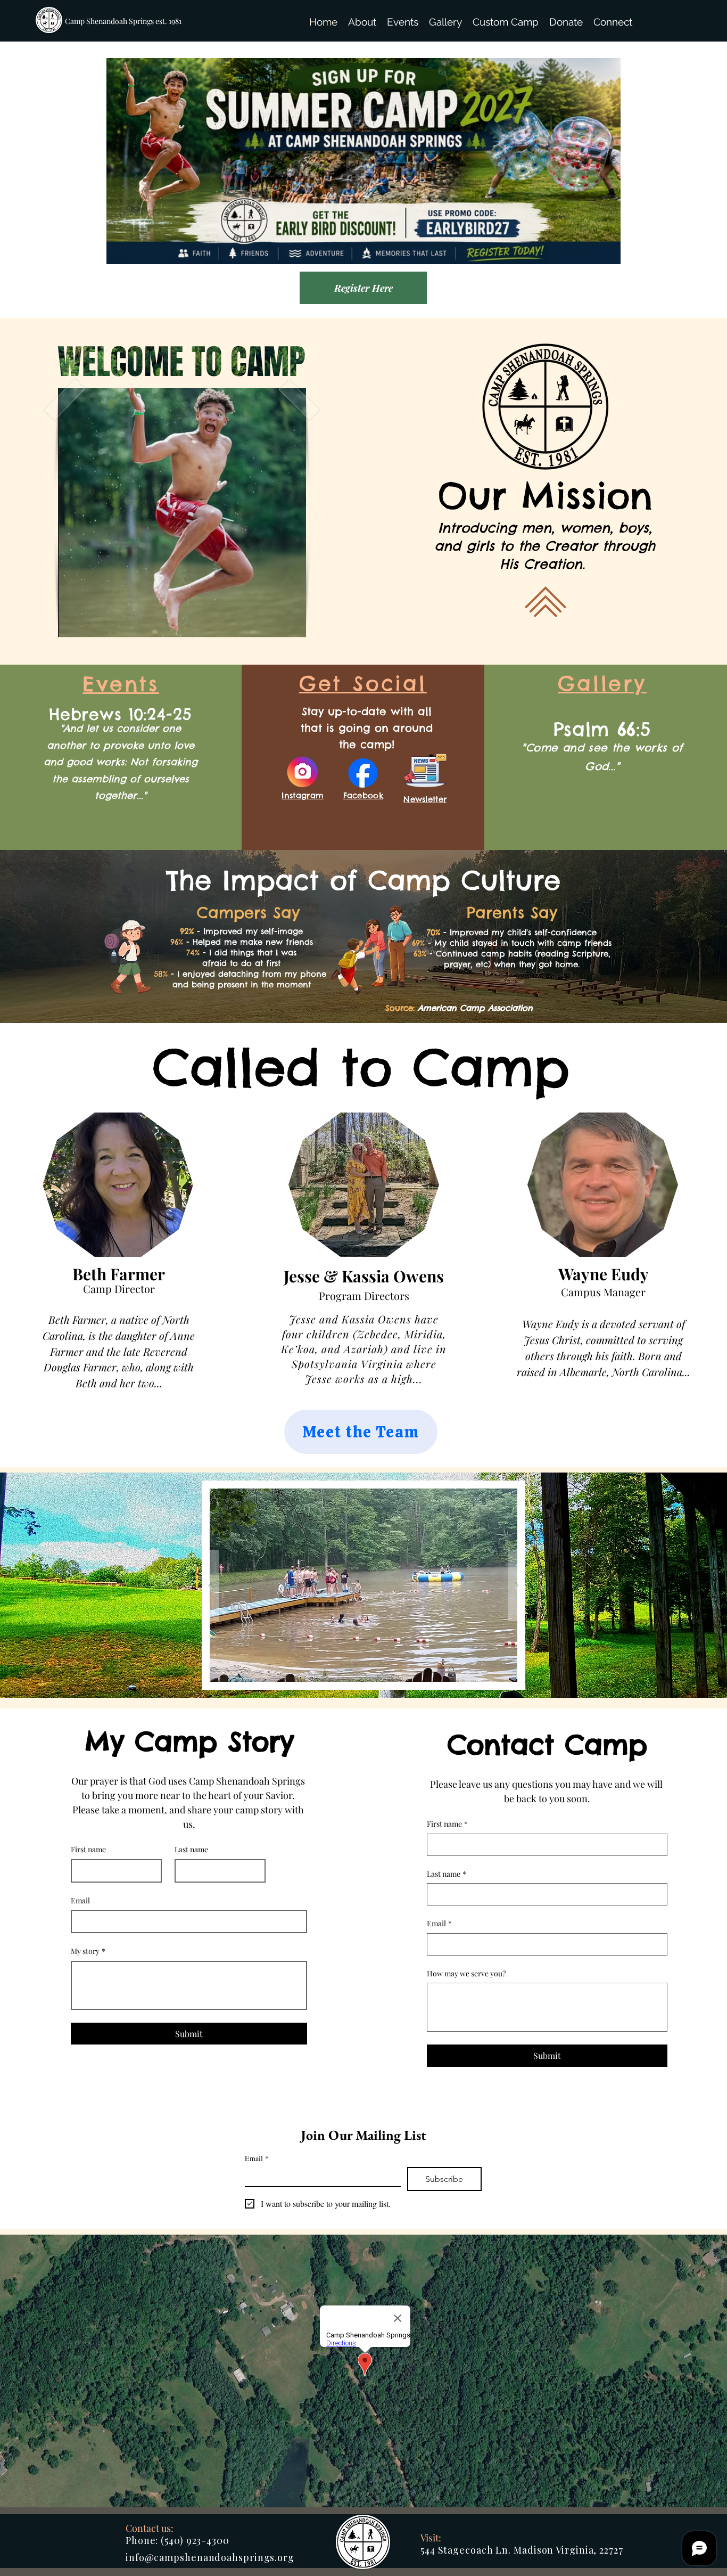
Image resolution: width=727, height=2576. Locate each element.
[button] (362, 22)
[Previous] (60, 179)
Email (80, 1900)
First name (88, 1849)
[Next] (667, 179)
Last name (191, 1849)
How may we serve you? (466, 1973)
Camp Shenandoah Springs (110, 21)
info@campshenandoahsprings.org (210, 2557)
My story (88, 1951)
